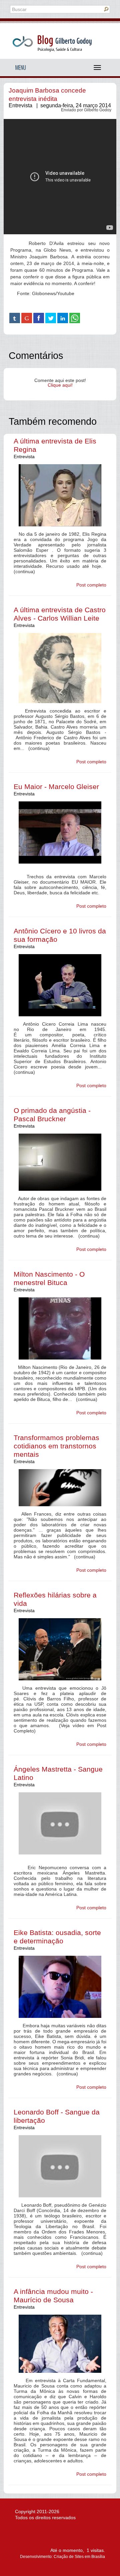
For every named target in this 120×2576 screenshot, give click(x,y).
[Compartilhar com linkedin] (63, 318)
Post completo (91, 585)
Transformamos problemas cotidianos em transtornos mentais (56, 1446)
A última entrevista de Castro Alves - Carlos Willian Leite (60, 614)
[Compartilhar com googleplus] (27, 318)
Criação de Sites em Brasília (79, 2557)
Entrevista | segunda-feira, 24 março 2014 (60, 105)
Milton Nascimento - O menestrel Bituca (49, 1278)
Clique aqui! (60, 385)
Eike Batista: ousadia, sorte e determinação (57, 1937)
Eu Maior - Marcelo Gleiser (56, 787)
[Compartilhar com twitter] (51, 318)
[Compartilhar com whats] (75, 318)
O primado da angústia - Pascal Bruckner (52, 1115)
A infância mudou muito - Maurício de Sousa (53, 2296)
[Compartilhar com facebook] (39, 318)
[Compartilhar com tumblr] (15, 318)
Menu (21, 68)
